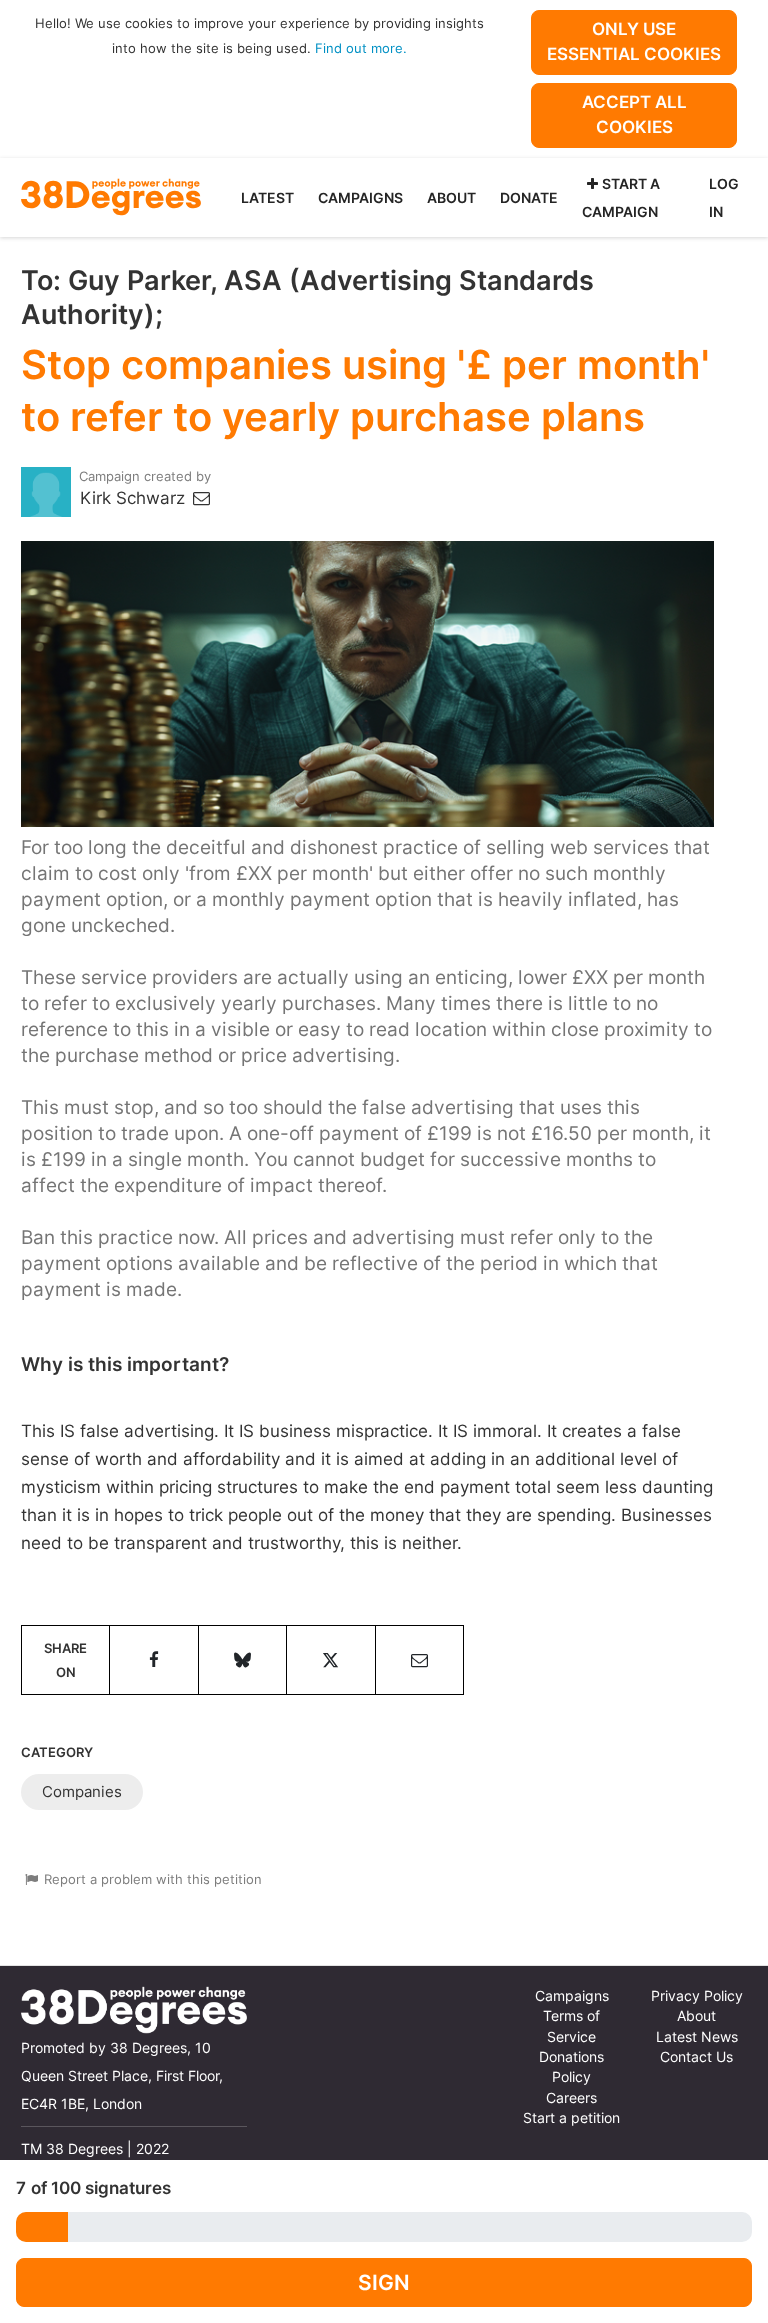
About (451, 197)
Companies (82, 1791)
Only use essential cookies (634, 41)
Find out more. (361, 48)
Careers (571, 2098)
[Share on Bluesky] (242, 1660)
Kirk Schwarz (135, 498)
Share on (65, 1660)
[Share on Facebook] (153, 1660)
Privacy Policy (697, 1996)
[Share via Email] (419, 1660)
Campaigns (360, 197)
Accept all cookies (634, 114)
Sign (384, 2282)
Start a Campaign (621, 197)
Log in (724, 197)
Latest (267, 197)
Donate (529, 197)
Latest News (697, 2037)
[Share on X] (330, 1660)
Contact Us (696, 2057)
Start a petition (571, 2118)
